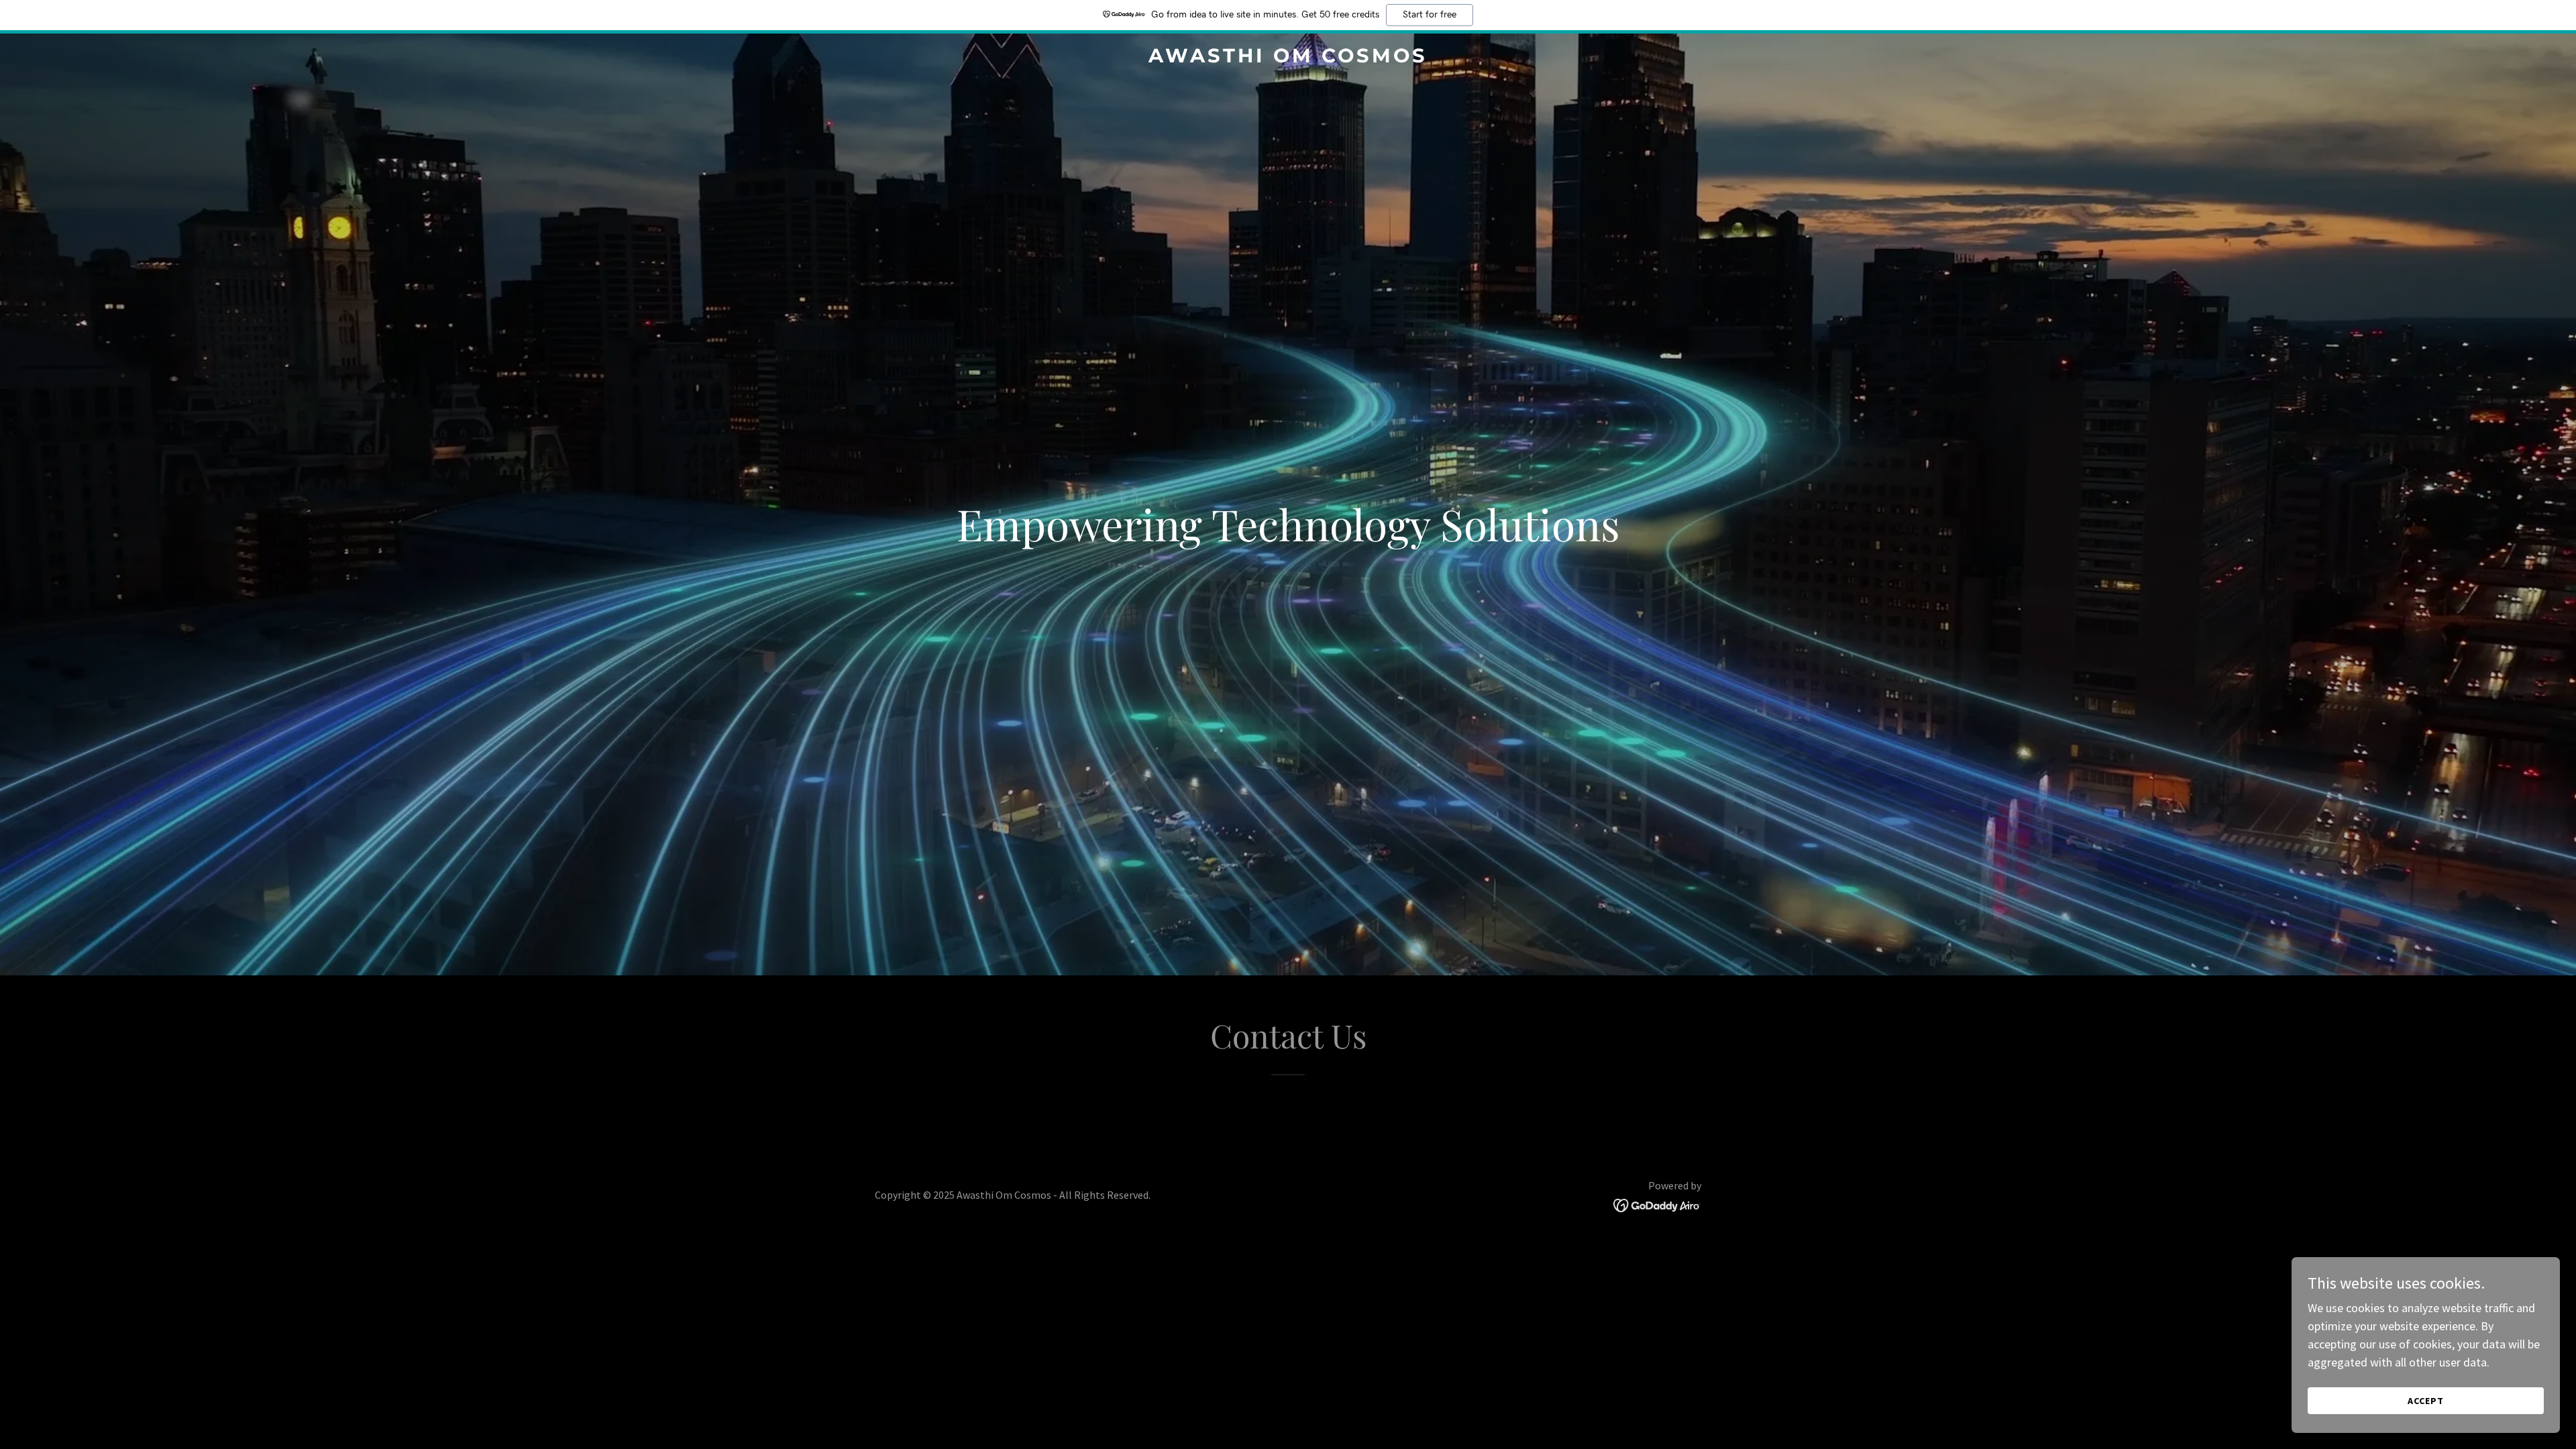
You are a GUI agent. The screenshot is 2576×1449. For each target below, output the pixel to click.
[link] (1288, 58)
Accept (2426, 1401)
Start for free (1430, 15)
